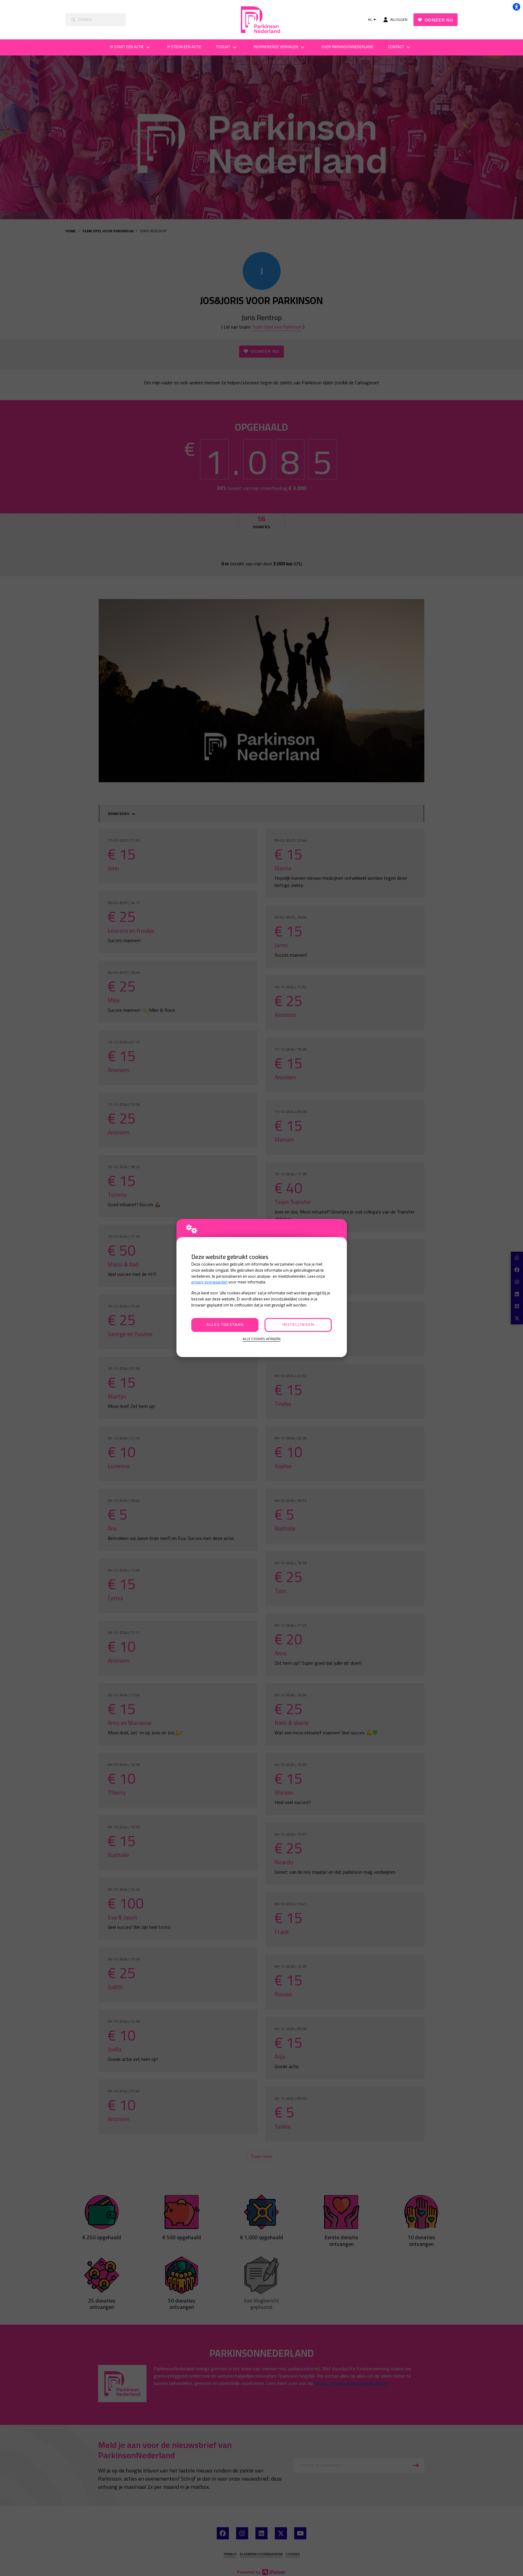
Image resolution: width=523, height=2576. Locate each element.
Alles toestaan (225, 1325)
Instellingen (298, 1325)
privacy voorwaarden (209, 1282)
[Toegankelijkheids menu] (516, 7)
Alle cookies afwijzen (262, 1339)
